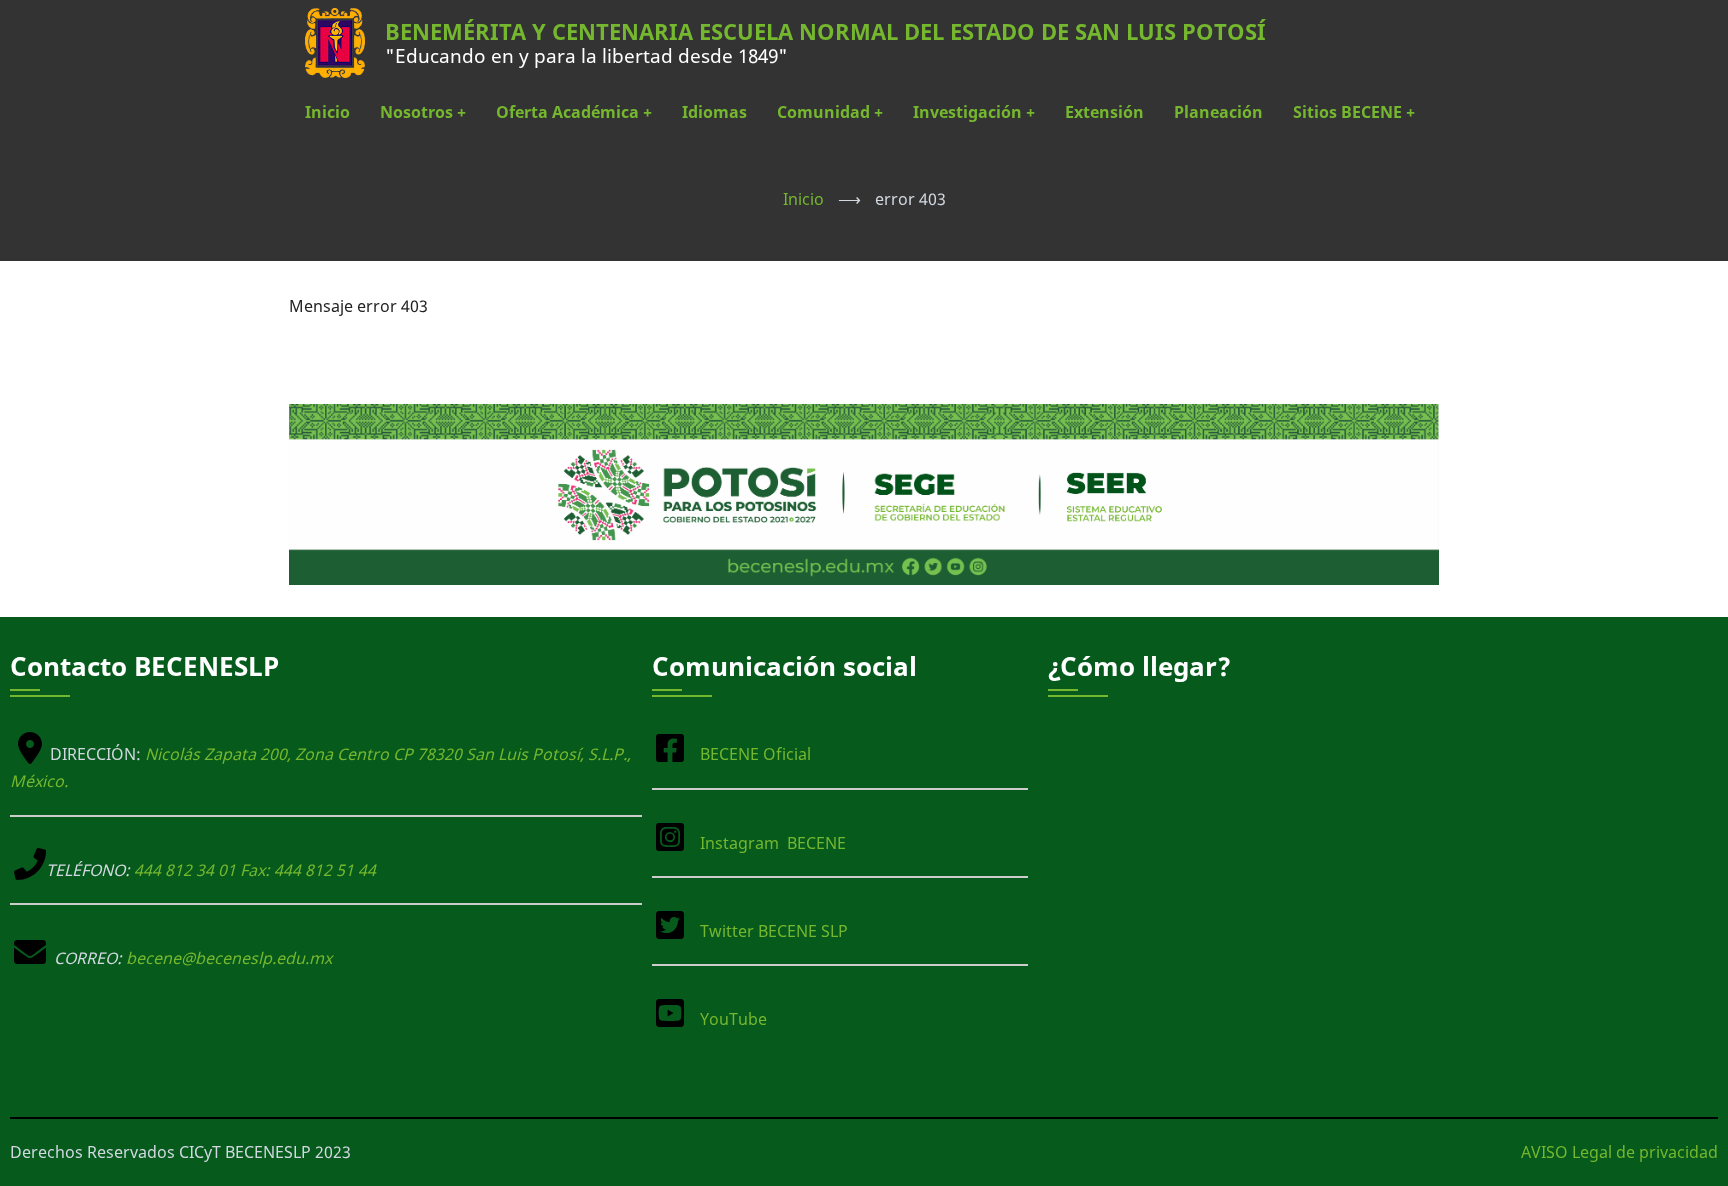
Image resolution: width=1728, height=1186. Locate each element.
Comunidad (830, 112)
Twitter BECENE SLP (774, 931)
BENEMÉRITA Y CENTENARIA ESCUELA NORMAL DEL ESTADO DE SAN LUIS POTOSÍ (825, 31)
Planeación (1218, 112)
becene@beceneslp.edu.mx (229, 958)
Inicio (327, 112)
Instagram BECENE (773, 843)
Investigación (974, 112)
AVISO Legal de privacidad (1619, 1152)
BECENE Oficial (755, 754)
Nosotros (423, 112)
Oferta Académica (574, 112)
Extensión (1104, 112)
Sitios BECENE (1354, 112)
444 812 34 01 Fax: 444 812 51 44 (255, 870)
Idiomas (714, 112)
